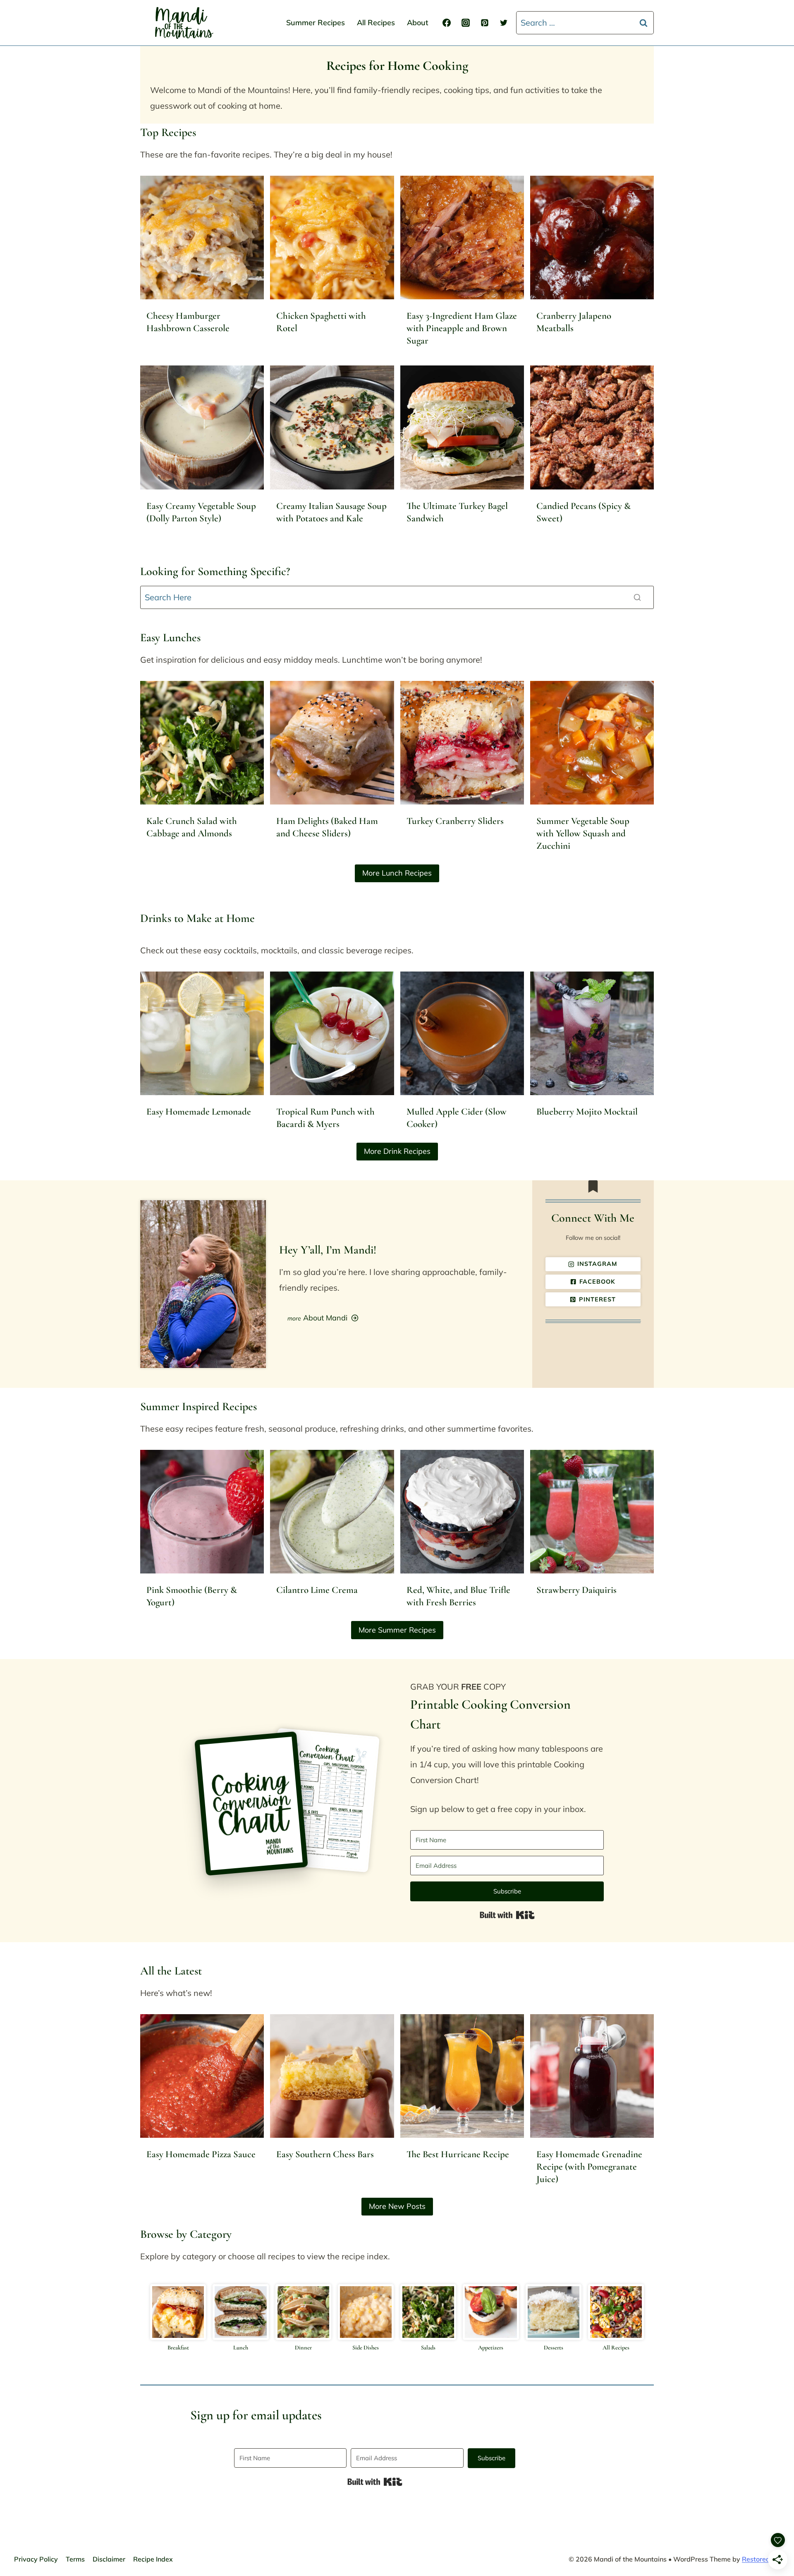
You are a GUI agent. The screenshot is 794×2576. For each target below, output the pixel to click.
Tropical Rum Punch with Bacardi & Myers (325, 1118)
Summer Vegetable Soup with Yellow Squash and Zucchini (583, 833)
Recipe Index (153, 2559)
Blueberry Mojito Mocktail (587, 1112)
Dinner (303, 2348)
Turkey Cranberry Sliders (455, 821)
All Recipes (376, 23)
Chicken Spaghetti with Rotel (321, 322)
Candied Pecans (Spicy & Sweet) (584, 512)
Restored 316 (763, 2559)
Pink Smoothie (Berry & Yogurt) (192, 1596)
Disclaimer (109, 2559)
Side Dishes (366, 2348)
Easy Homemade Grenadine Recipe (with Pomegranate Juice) (589, 2167)
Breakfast (178, 2348)
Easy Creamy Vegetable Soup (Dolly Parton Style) (201, 512)
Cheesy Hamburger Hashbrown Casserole (188, 322)
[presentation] (202, 238)
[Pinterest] (485, 23)
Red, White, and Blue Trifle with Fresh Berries (458, 1596)
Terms (75, 2559)
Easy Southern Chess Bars (325, 2154)
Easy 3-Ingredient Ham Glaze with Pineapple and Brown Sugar (462, 328)
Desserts (554, 2348)
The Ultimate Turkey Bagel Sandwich (457, 512)
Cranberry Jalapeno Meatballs (574, 322)
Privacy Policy (36, 2559)
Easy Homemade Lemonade (199, 1112)
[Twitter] (504, 23)
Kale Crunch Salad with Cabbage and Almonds (192, 827)
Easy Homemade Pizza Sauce (201, 2154)
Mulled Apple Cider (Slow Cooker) (457, 1118)
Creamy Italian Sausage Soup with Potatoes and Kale (331, 512)
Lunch (241, 2348)
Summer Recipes (316, 23)
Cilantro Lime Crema (317, 1590)
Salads (428, 2348)
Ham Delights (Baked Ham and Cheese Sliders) (327, 827)
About (418, 23)
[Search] (637, 597)
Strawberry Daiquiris (576, 1590)
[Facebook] (447, 23)
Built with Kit (507, 1915)
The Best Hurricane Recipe (458, 2154)
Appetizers (491, 2348)
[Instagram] (466, 23)
